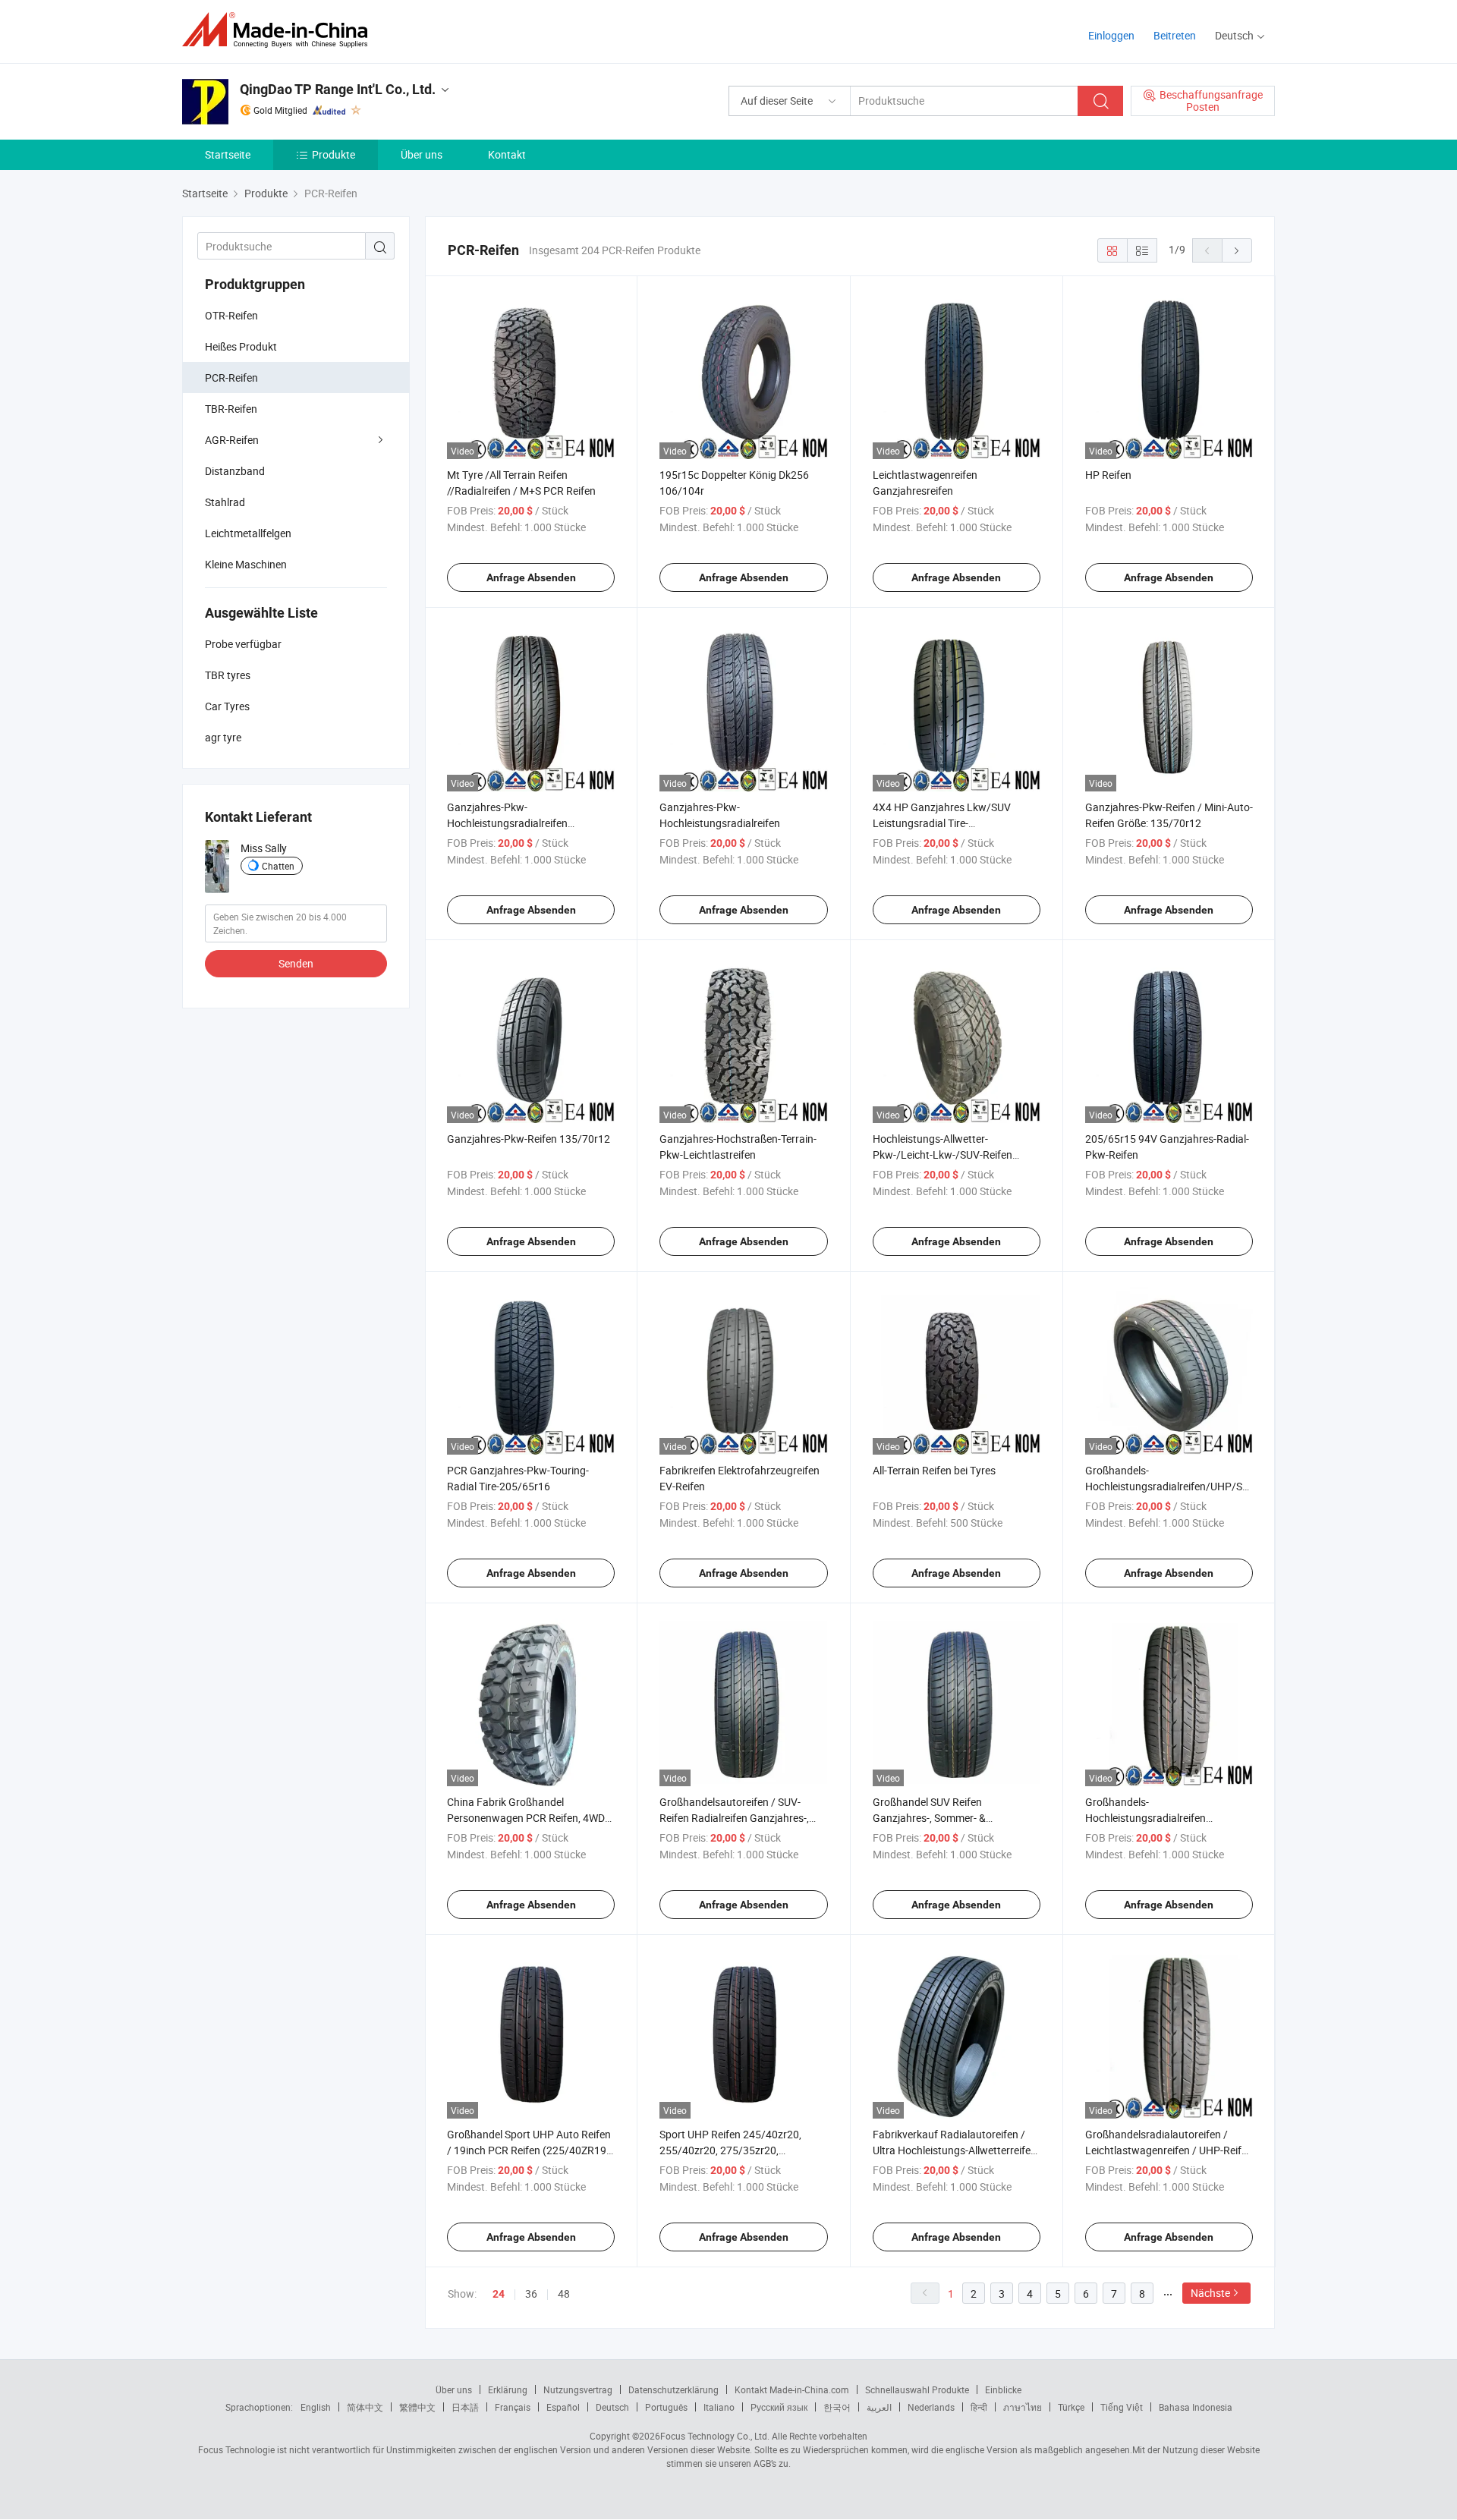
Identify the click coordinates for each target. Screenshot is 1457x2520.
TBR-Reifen (231, 409)
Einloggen (1111, 35)
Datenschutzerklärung (673, 2389)
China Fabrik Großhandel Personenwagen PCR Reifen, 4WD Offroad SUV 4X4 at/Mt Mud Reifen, (531, 1818)
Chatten (278, 866)
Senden (296, 963)
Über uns (422, 154)
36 (531, 2293)
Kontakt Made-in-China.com (792, 2389)
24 (499, 2294)
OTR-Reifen (231, 315)
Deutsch (612, 2407)
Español (563, 2407)
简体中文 (365, 2407)
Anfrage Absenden (531, 577)
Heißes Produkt (241, 346)
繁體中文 (417, 2407)
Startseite (228, 154)
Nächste (1210, 2293)
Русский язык (779, 2407)
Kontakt (507, 154)
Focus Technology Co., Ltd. (715, 2436)
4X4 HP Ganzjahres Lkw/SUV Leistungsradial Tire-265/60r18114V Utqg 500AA (942, 823)
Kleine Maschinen (246, 564)
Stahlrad (225, 502)
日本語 (465, 2407)
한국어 (837, 2407)
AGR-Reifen (232, 440)
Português (666, 2407)
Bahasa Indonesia (1196, 2407)
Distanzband (235, 471)
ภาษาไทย (1023, 2407)
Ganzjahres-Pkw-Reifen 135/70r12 (529, 1139)
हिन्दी (979, 2407)
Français (513, 2407)
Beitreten (1175, 35)
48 (564, 2293)
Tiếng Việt (1122, 2407)
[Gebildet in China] (280, 30)
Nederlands (931, 2407)
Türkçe (1071, 2407)
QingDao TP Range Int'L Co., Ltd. (338, 89)
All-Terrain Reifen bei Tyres (934, 1470)
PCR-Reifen (231, 378)
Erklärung (508, 2389)
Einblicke (1003, 2389)
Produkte (334, 154)
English (316, 2407)
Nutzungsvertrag (578, 2389)
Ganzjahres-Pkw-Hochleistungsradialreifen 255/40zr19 (507, 823)
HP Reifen (1108, 475)
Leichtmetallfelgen (248, 533)
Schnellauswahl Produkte (917, 2389)
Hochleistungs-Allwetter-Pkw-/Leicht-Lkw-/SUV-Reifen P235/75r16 (942, 1155)
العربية (879, 2407)
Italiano (719, 2407)
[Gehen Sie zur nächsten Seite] (1237, 250)
